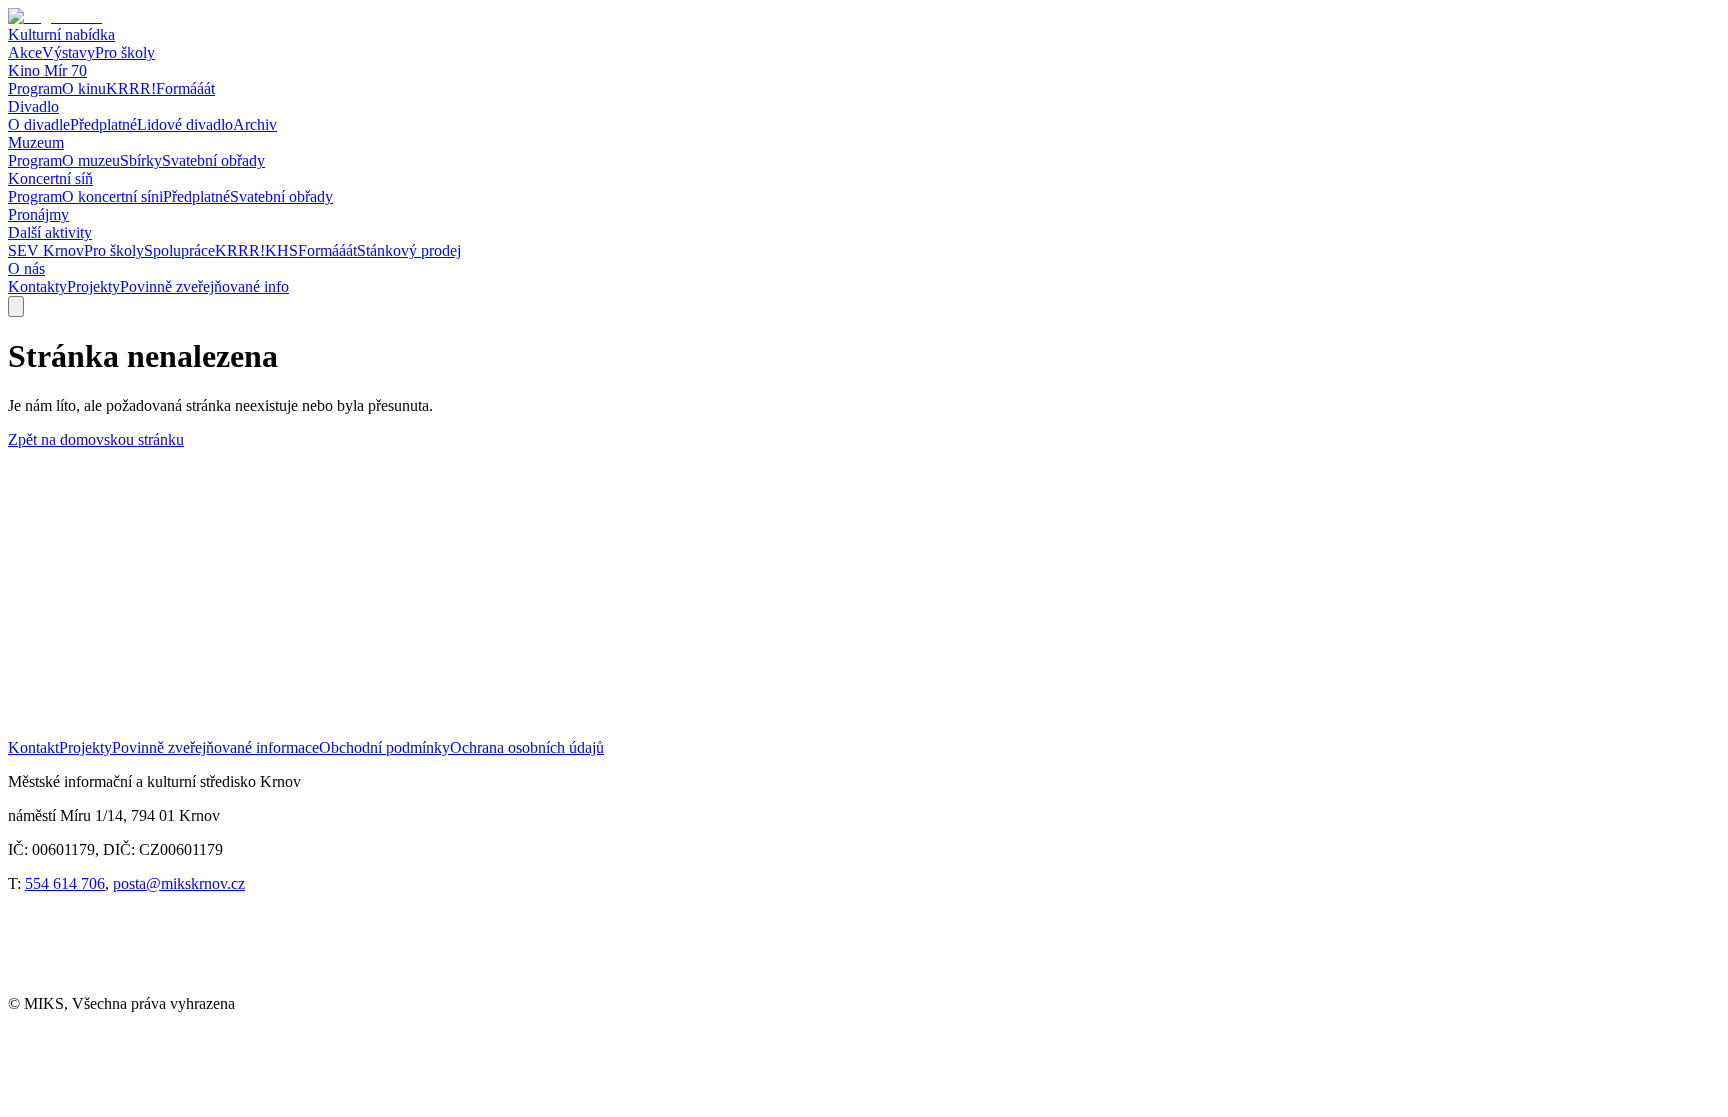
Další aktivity (50, 232)
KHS (281, 250)
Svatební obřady (213, 160)
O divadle (39, 124)
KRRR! (131, 88)
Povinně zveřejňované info (204, 286)
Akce (25, 52)
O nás (26, 268)
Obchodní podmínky (384, 747)
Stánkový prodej (409, 250)
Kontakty (37, 286)
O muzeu (91, 160)
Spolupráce (179, 250)
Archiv (255, 124)
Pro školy (125, 52)
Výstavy (68, 52)
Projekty (93, 286)
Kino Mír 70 (47, 70)
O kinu (84, 88)
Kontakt (33, 747)
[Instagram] (212, 985)
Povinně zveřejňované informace (215, 747)
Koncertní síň (50, 178)
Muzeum (36, 142)
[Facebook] (48, 985)
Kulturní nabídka (61, 34)
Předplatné (103, 124)
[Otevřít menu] (16, 306)
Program (35, 88)
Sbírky (141, 160)
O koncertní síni (112, 196)
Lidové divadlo (185, 124)
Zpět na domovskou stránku (96, 439)
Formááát (185, 88)
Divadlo (33, 106)
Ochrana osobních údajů (527, 747)
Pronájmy (38, 214)
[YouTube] (130, 985)
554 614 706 (65, 883)
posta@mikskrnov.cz (179, 883)
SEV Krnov (46, 250)
